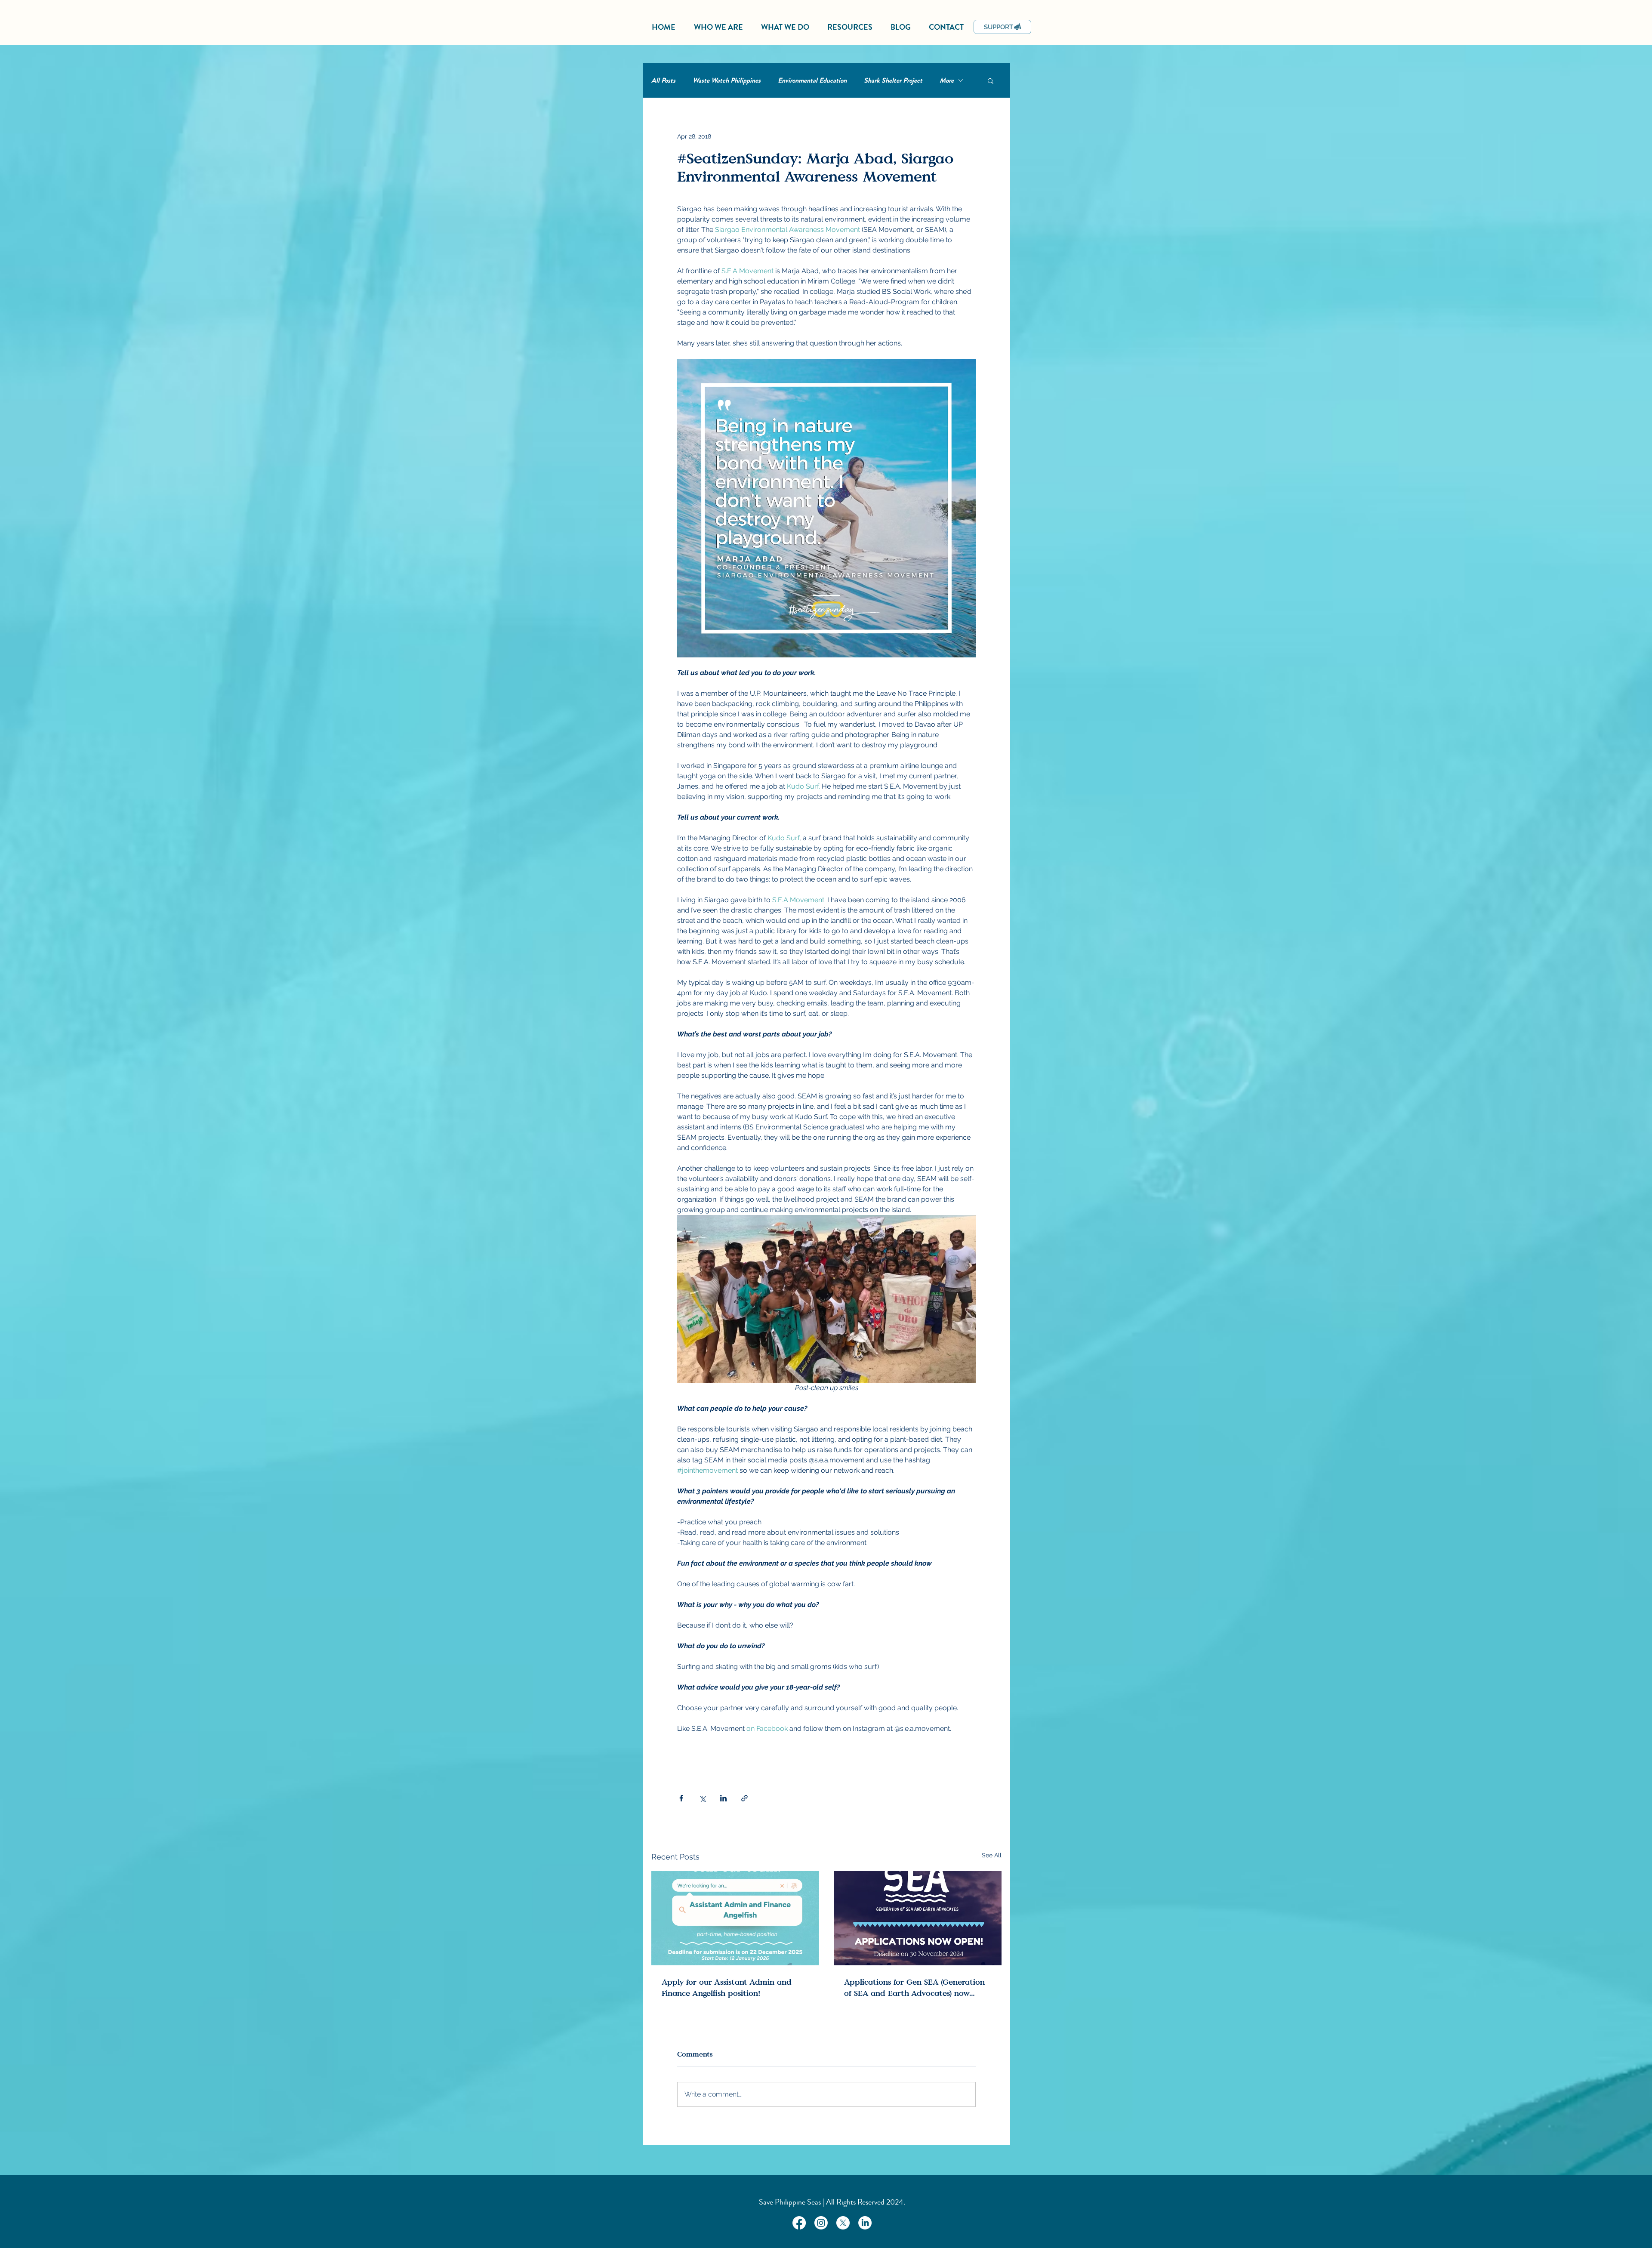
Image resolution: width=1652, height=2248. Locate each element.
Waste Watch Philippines (727, 80)
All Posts (663, 80)
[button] (991, 80)
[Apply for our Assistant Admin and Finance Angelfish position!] (735, 1918)
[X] (843, 2223)
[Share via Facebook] (681, 1798)
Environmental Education (812, 80)
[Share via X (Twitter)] (702, 1798)
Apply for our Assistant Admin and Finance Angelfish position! (727, 1987)
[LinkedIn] (865, 2223)
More (947, 80)
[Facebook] (799, 2223)
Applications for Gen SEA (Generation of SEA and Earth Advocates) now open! (914, 1987)
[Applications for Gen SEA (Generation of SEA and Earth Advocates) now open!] (918, 1918)
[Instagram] (821, 2223)
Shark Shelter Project (893, 80)
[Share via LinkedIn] (723, 1798)
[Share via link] (744, 1798)
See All (992, 1855)
